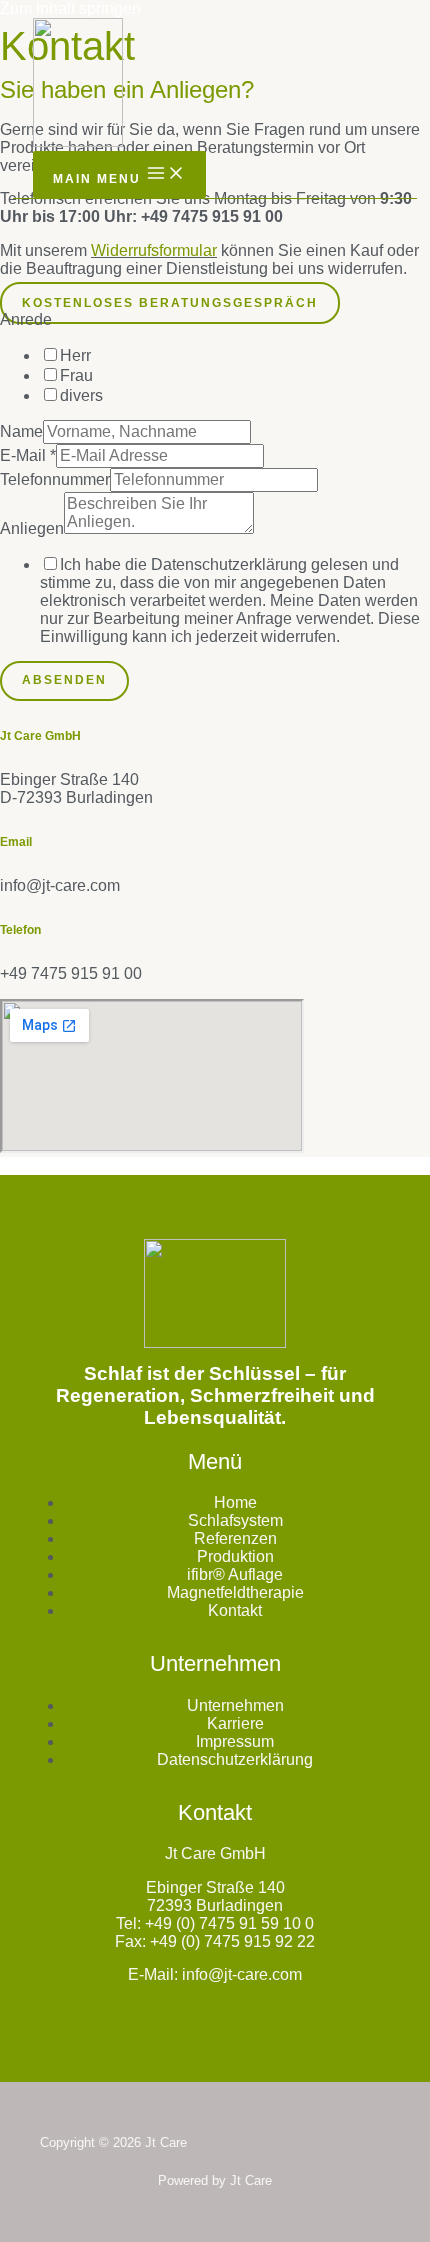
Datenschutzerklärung (235, 1759)
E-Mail (28, 455)
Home (235, 1502)
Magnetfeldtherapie (235, 1592)
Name (21, 431)
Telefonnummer (55, 479)
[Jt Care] (78, 84)
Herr (75, 355)
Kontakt (235, 1610)
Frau (76, 375)
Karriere (235, 1723)
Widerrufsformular (154, 250)
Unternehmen (235, 1705)
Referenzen (235, 1538)
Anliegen (32, 528)
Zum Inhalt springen (70, 8)
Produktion (235, 1556)
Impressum (235, 1741)
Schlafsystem (235, 1520)
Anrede (26, 319)
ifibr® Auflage (235, 1574)
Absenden (64, 680)
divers (81, 395)
